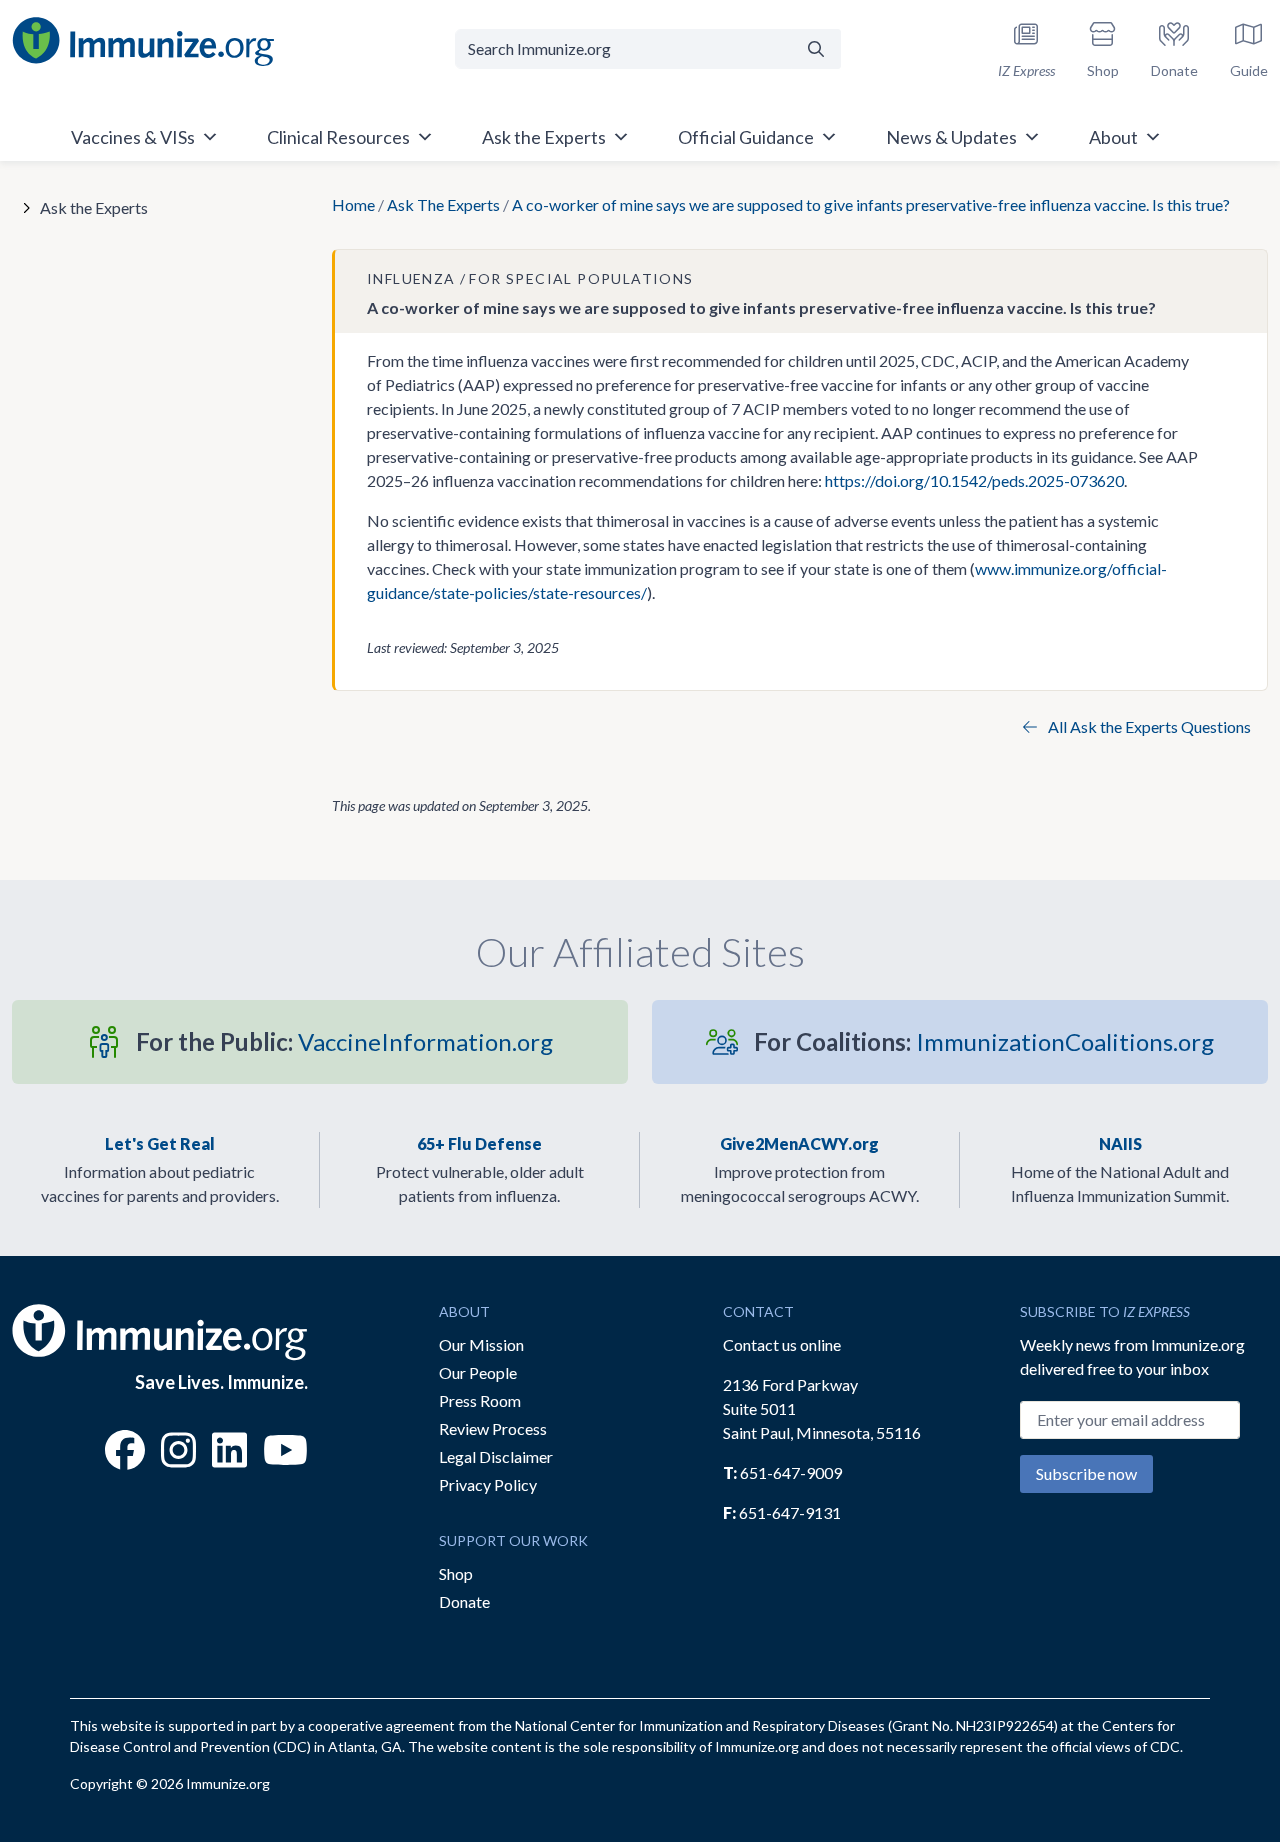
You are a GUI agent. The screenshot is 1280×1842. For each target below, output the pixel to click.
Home (353, 204)
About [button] (1113, 137)
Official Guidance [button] (746, 137)
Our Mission (481, 1344)
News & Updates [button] (951, 137)
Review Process (493, 1428)
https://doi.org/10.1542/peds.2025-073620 (974, 480)
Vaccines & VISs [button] (133, 137)
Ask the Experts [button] (544, 137)
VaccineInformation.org (344, 1041)
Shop (456, 1573)
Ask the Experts (94, 207)
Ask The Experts (443, 204)
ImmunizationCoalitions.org (984, 1041)
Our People (478, 1372)
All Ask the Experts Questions (1148, 726)
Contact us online (782, 1344)
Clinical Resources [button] (338, 137)
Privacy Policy (488, 1484)
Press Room (480, 1400)
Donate (464, 1601)
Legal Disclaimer (496, 1456)
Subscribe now (1086, 1473)
